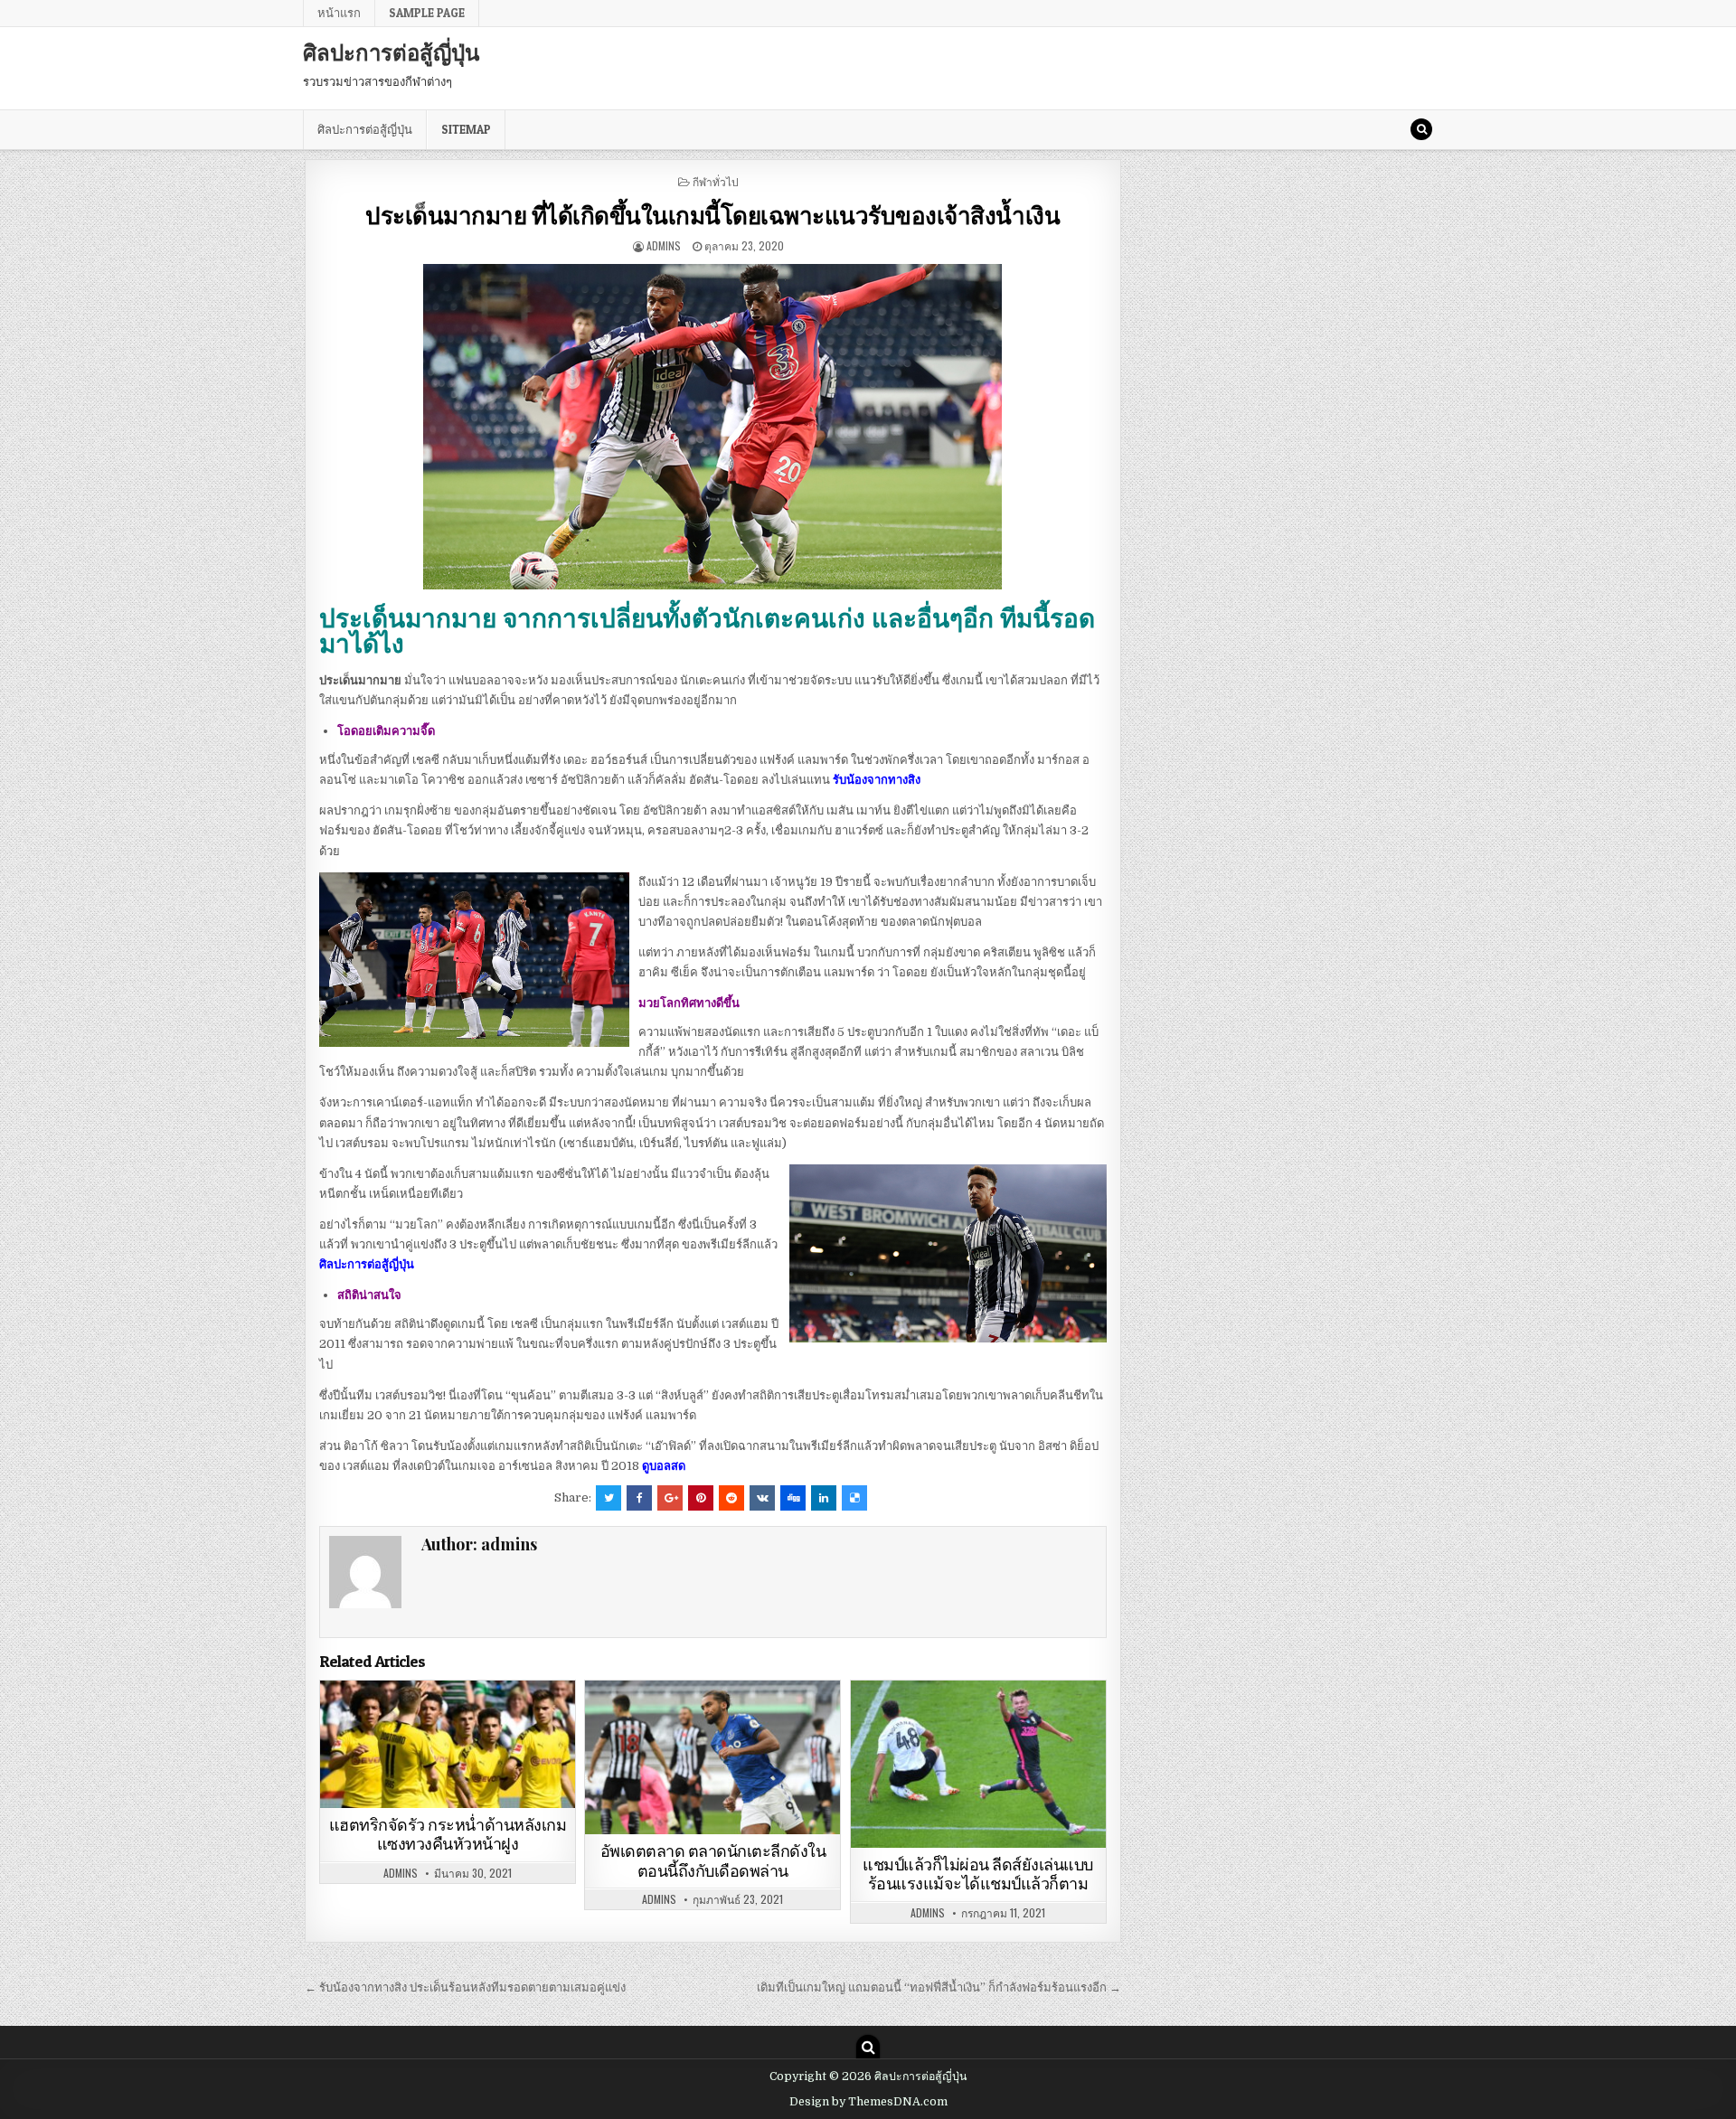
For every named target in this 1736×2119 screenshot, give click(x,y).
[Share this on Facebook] (639, 1498)
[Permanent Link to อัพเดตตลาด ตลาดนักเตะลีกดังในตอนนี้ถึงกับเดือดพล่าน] (712, 1757)
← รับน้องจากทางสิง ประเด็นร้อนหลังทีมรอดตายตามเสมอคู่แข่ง (465, 1987)
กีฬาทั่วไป (716, 181)
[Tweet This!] (609, 1498)
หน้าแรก (339, 13)
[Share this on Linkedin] (824, 1498)
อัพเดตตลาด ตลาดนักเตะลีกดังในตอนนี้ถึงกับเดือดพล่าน (713, 1861)
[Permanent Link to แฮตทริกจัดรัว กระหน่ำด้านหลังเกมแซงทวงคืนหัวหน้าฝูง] (448, 1744)
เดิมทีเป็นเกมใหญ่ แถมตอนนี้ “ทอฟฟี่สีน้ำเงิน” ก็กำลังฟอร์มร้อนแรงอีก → (939, 1987)
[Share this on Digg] (793, 1498)
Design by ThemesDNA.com (868, 2102)
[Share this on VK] (762, 1498)
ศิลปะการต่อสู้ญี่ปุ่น (391, 52)
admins (664, 245)
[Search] (1421, 129)
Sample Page (427, 13)
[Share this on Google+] (670, 1498)
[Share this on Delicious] (854, 1498)
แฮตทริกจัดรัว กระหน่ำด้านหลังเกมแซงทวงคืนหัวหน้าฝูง (448, 1835)
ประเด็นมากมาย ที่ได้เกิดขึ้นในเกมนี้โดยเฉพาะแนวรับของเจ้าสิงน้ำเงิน (712, 215)
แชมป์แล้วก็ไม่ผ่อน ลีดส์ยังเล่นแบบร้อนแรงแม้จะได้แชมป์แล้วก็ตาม (978, 1874)
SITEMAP (466, 129)
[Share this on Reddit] (731, 1498)
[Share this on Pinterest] (701, 1498)
